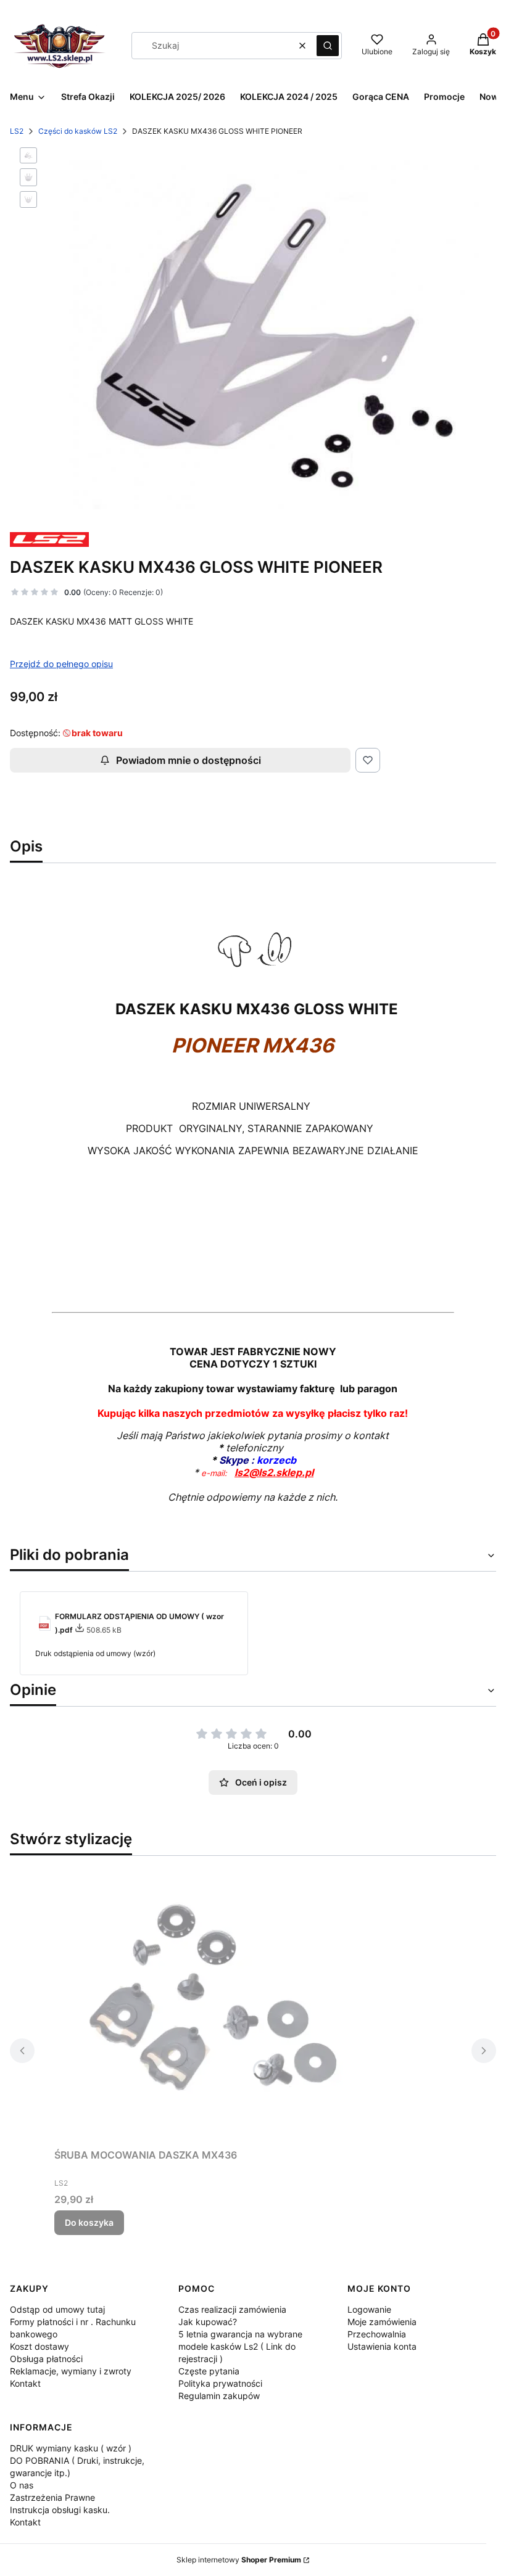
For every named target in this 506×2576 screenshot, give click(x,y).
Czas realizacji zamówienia (232, 2309)
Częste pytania (209, 2371)
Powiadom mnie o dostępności (189, 760)
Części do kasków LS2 (78, 131)
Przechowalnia (377, 2334)
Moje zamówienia (382, 2322)
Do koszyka (89, 2222)
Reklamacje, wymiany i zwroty (71, 2371)
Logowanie (369, 2309)
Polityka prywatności (220, 2383)
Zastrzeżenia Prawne (52, 2497)
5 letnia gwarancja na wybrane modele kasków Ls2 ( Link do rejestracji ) (240, 2346)
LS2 (17, 131)
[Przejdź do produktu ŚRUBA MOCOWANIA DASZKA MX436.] (209, 2004)
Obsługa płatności (46, 2359)
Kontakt (25, 2383)
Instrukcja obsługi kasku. (60, 2510)
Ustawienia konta (382, 2346)
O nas (22, 2485)
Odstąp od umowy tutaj (57, 2309)
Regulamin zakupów (219, 2396)
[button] (328, 46)
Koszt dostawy (39, 2346)
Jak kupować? (208, 2322)
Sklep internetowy (239, 2560)
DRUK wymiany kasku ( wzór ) (71, 2448)
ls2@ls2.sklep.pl (274, 1472)
